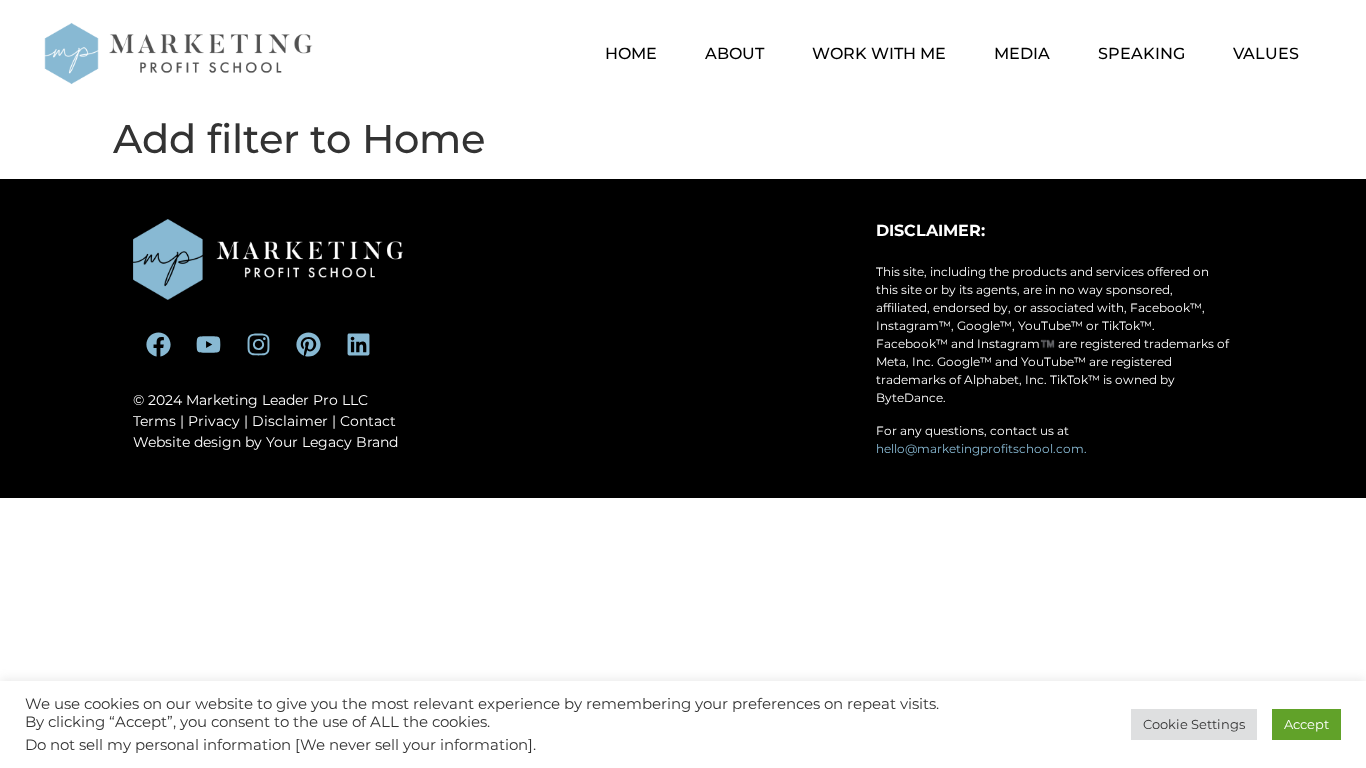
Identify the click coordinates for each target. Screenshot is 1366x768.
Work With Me (879, 53)
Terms (154, 421)
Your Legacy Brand (332, 442)
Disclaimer (290, 421)
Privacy (214, 421)
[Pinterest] (308, 345)
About (734, 53)
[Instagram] (258, 345)
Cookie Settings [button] (1194, 724)
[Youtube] (208, 345)
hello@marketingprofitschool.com (980, 448)
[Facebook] (158, 345)
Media (1022, 53)
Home (631, 53)
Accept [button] (1306, 724)
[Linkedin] (358, 345)
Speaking (1141, 53)
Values (1266, 53)
